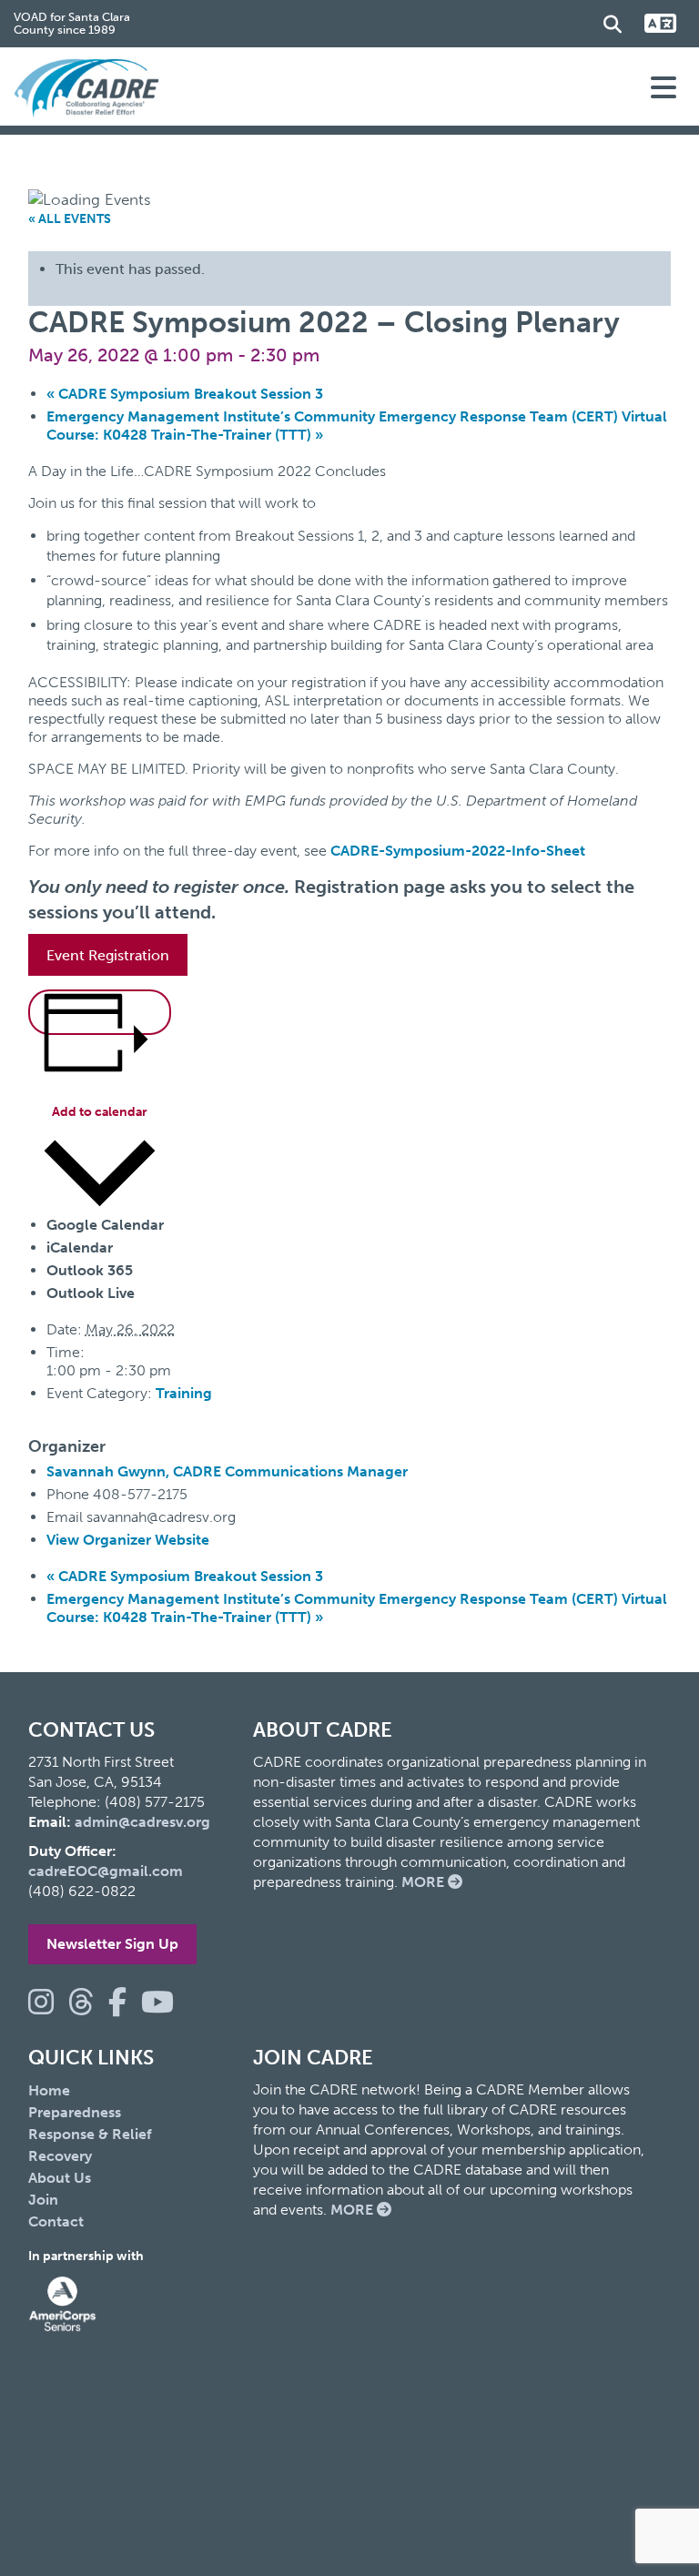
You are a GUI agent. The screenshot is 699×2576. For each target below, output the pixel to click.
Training (184, 1393)
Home (49, 2090)
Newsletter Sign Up (112, 1944)
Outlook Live (91, 1293)
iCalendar (80, 1247)
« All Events (70, 219)
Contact (56, 2221)
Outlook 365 (90, 1270)
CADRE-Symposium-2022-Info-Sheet (458, 851)
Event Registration (108, 955)
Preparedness (75, 2112)
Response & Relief (90, 2134)
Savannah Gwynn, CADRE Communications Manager (227, 1471)
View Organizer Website (128, 1540)
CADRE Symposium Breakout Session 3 (185, 394)
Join (43, 2200)
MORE (425, 1882)
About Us (60, 2178)
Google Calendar (105, 1225)
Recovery (60, 2156)
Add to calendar (100, 1112)
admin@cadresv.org (142, 1822)
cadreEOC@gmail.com (106, 1871)
